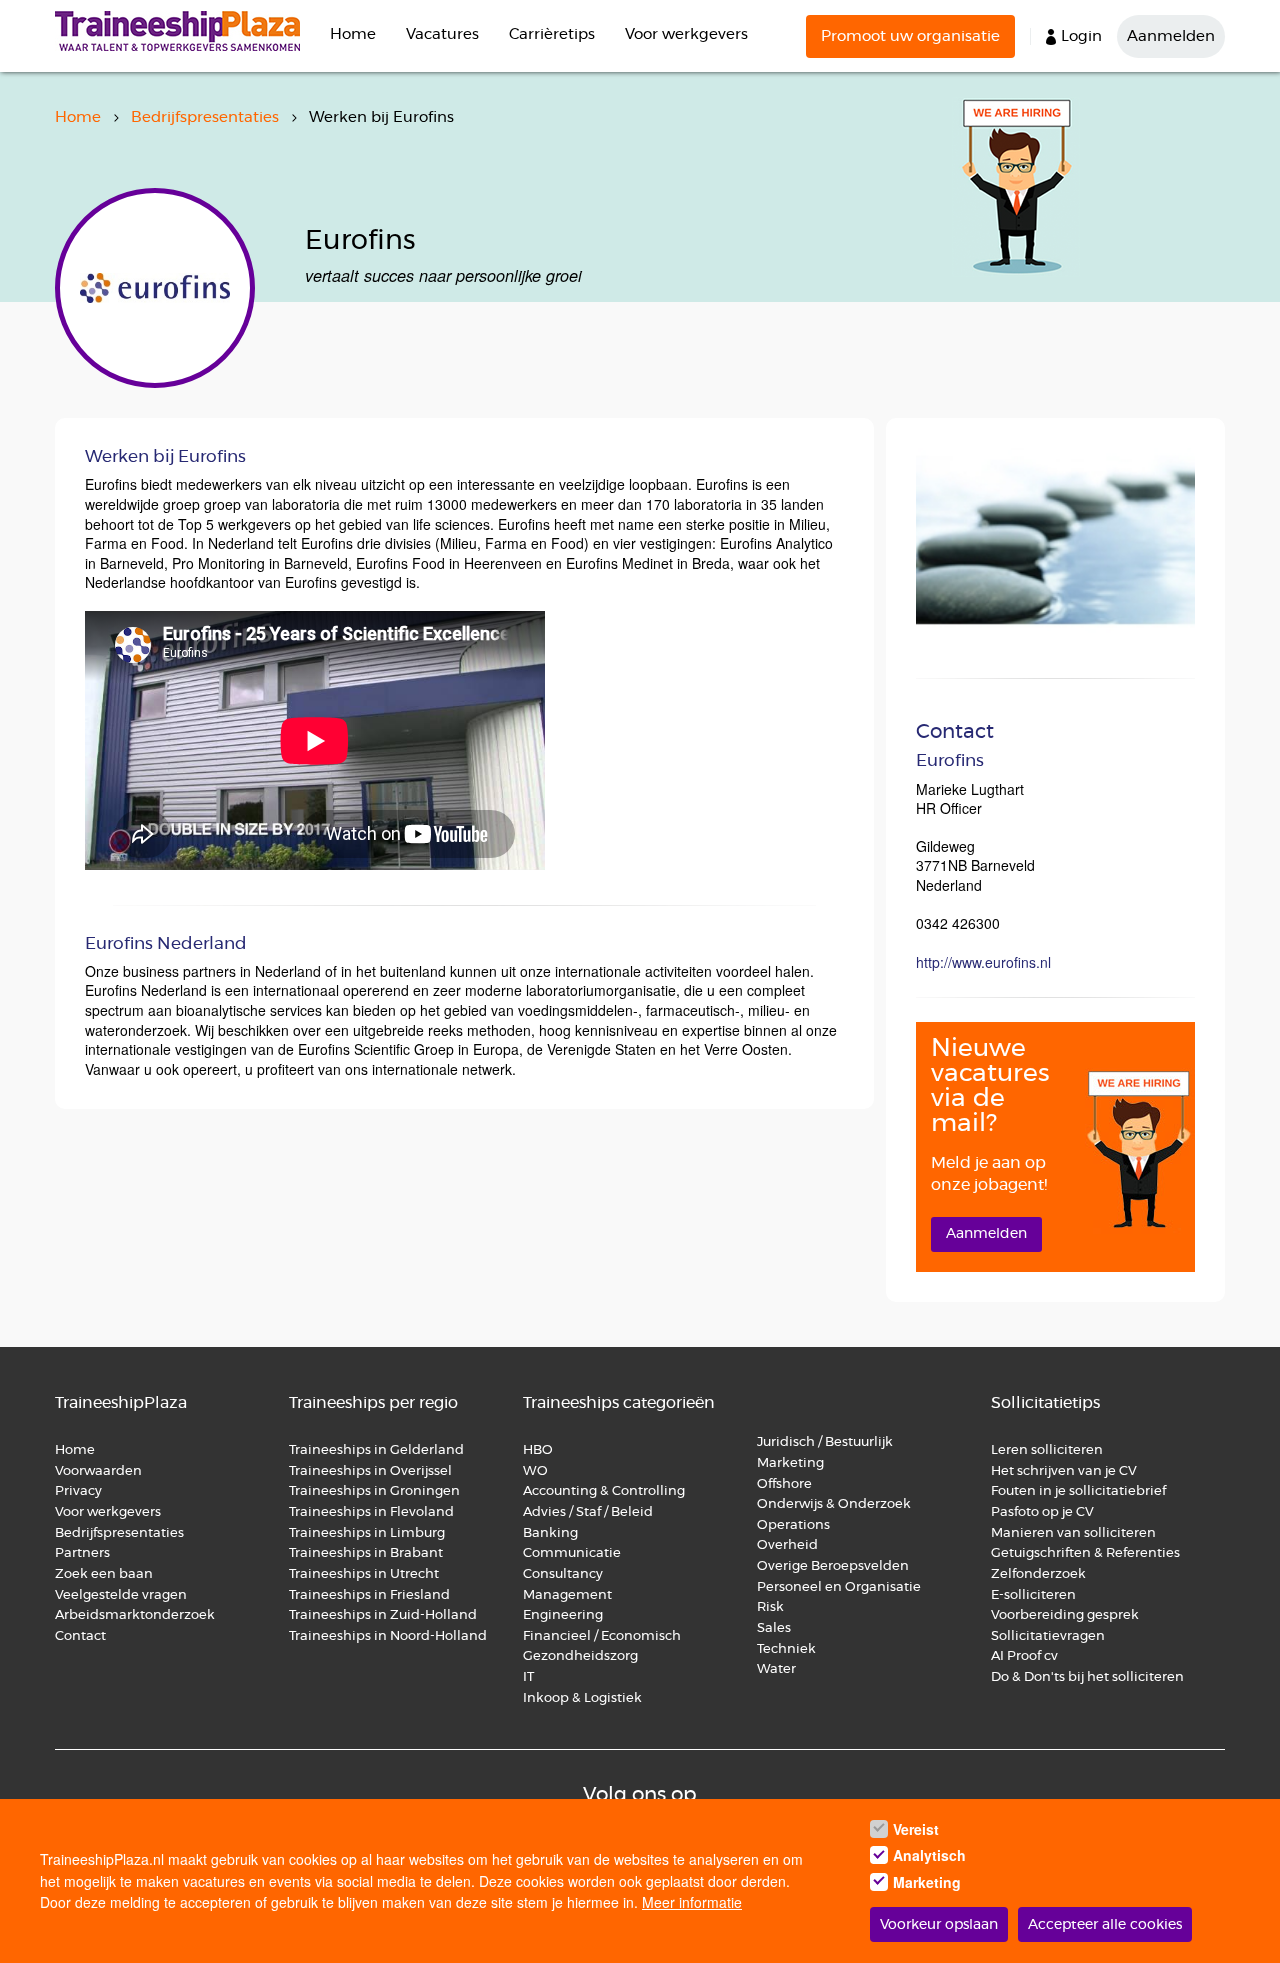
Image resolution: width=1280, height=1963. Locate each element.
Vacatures (442, 34)
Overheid (787, 1545)
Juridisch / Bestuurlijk (825, 1442)
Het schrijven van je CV (1064, 1471)
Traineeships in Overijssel (370, 1471)
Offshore (784, 1484)
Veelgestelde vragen (121, 1595)
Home (353, 34)
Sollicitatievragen (1048, 1636)
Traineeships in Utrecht (364, 1574)
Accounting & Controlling (604, 1491)
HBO (538, 1450)
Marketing (792, 1463)
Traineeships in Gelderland (376, 1450)
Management (567, 1595)
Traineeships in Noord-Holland (388, 1636)
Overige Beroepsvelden (833, 1566)
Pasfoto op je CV (1042, 1512)
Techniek (786, 1649)
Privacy (78, 1491)
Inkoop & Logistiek (582, 1698)
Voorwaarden (98, 1471)
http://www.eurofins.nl (983, 962)
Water (776, 1669)
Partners (82, 1553)
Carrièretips (552, 34)
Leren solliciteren (1047, 1450)
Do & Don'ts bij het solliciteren (1087, 1677)
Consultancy (563, 1574)
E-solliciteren (1033, 1595)
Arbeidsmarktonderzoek (135, 1615)
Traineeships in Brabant (366, 1553)
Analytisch (929, 1856)
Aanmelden (1171, 36)
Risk (770, 1607)
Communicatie (572, 1553)
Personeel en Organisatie (839, 1587)
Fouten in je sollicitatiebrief (1078, 1491)
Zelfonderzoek (1038, 1574)
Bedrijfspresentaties (205, 117)
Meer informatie (692, 1902)
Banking (550, 1533)
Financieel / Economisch (602, 1636)
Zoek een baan (104, 1574)
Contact (80, 1636)
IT (528, 1677)
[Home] (185, 31)
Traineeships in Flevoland (371, 1512)
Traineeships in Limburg (367, 1533)
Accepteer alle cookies (1105, 1925)
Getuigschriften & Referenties (1085, 1553)
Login (1081, 36)
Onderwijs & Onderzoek (834, 1504)
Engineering (563, 1615)
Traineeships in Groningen (374, 1491)
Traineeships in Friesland (369, 1595)
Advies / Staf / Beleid (588, 1512)
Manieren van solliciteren (1073, 1533)
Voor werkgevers (686, 34)
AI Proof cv (1024, 1656)
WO (535, 1471)
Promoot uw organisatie (910, 36)
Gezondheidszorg (580, 1656)
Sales (774, 1628)
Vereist (916, 1829)
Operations (793, 1525)
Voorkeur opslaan (939, 1925)
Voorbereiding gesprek (1065, 1615)
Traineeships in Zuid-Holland (383, 1615)
